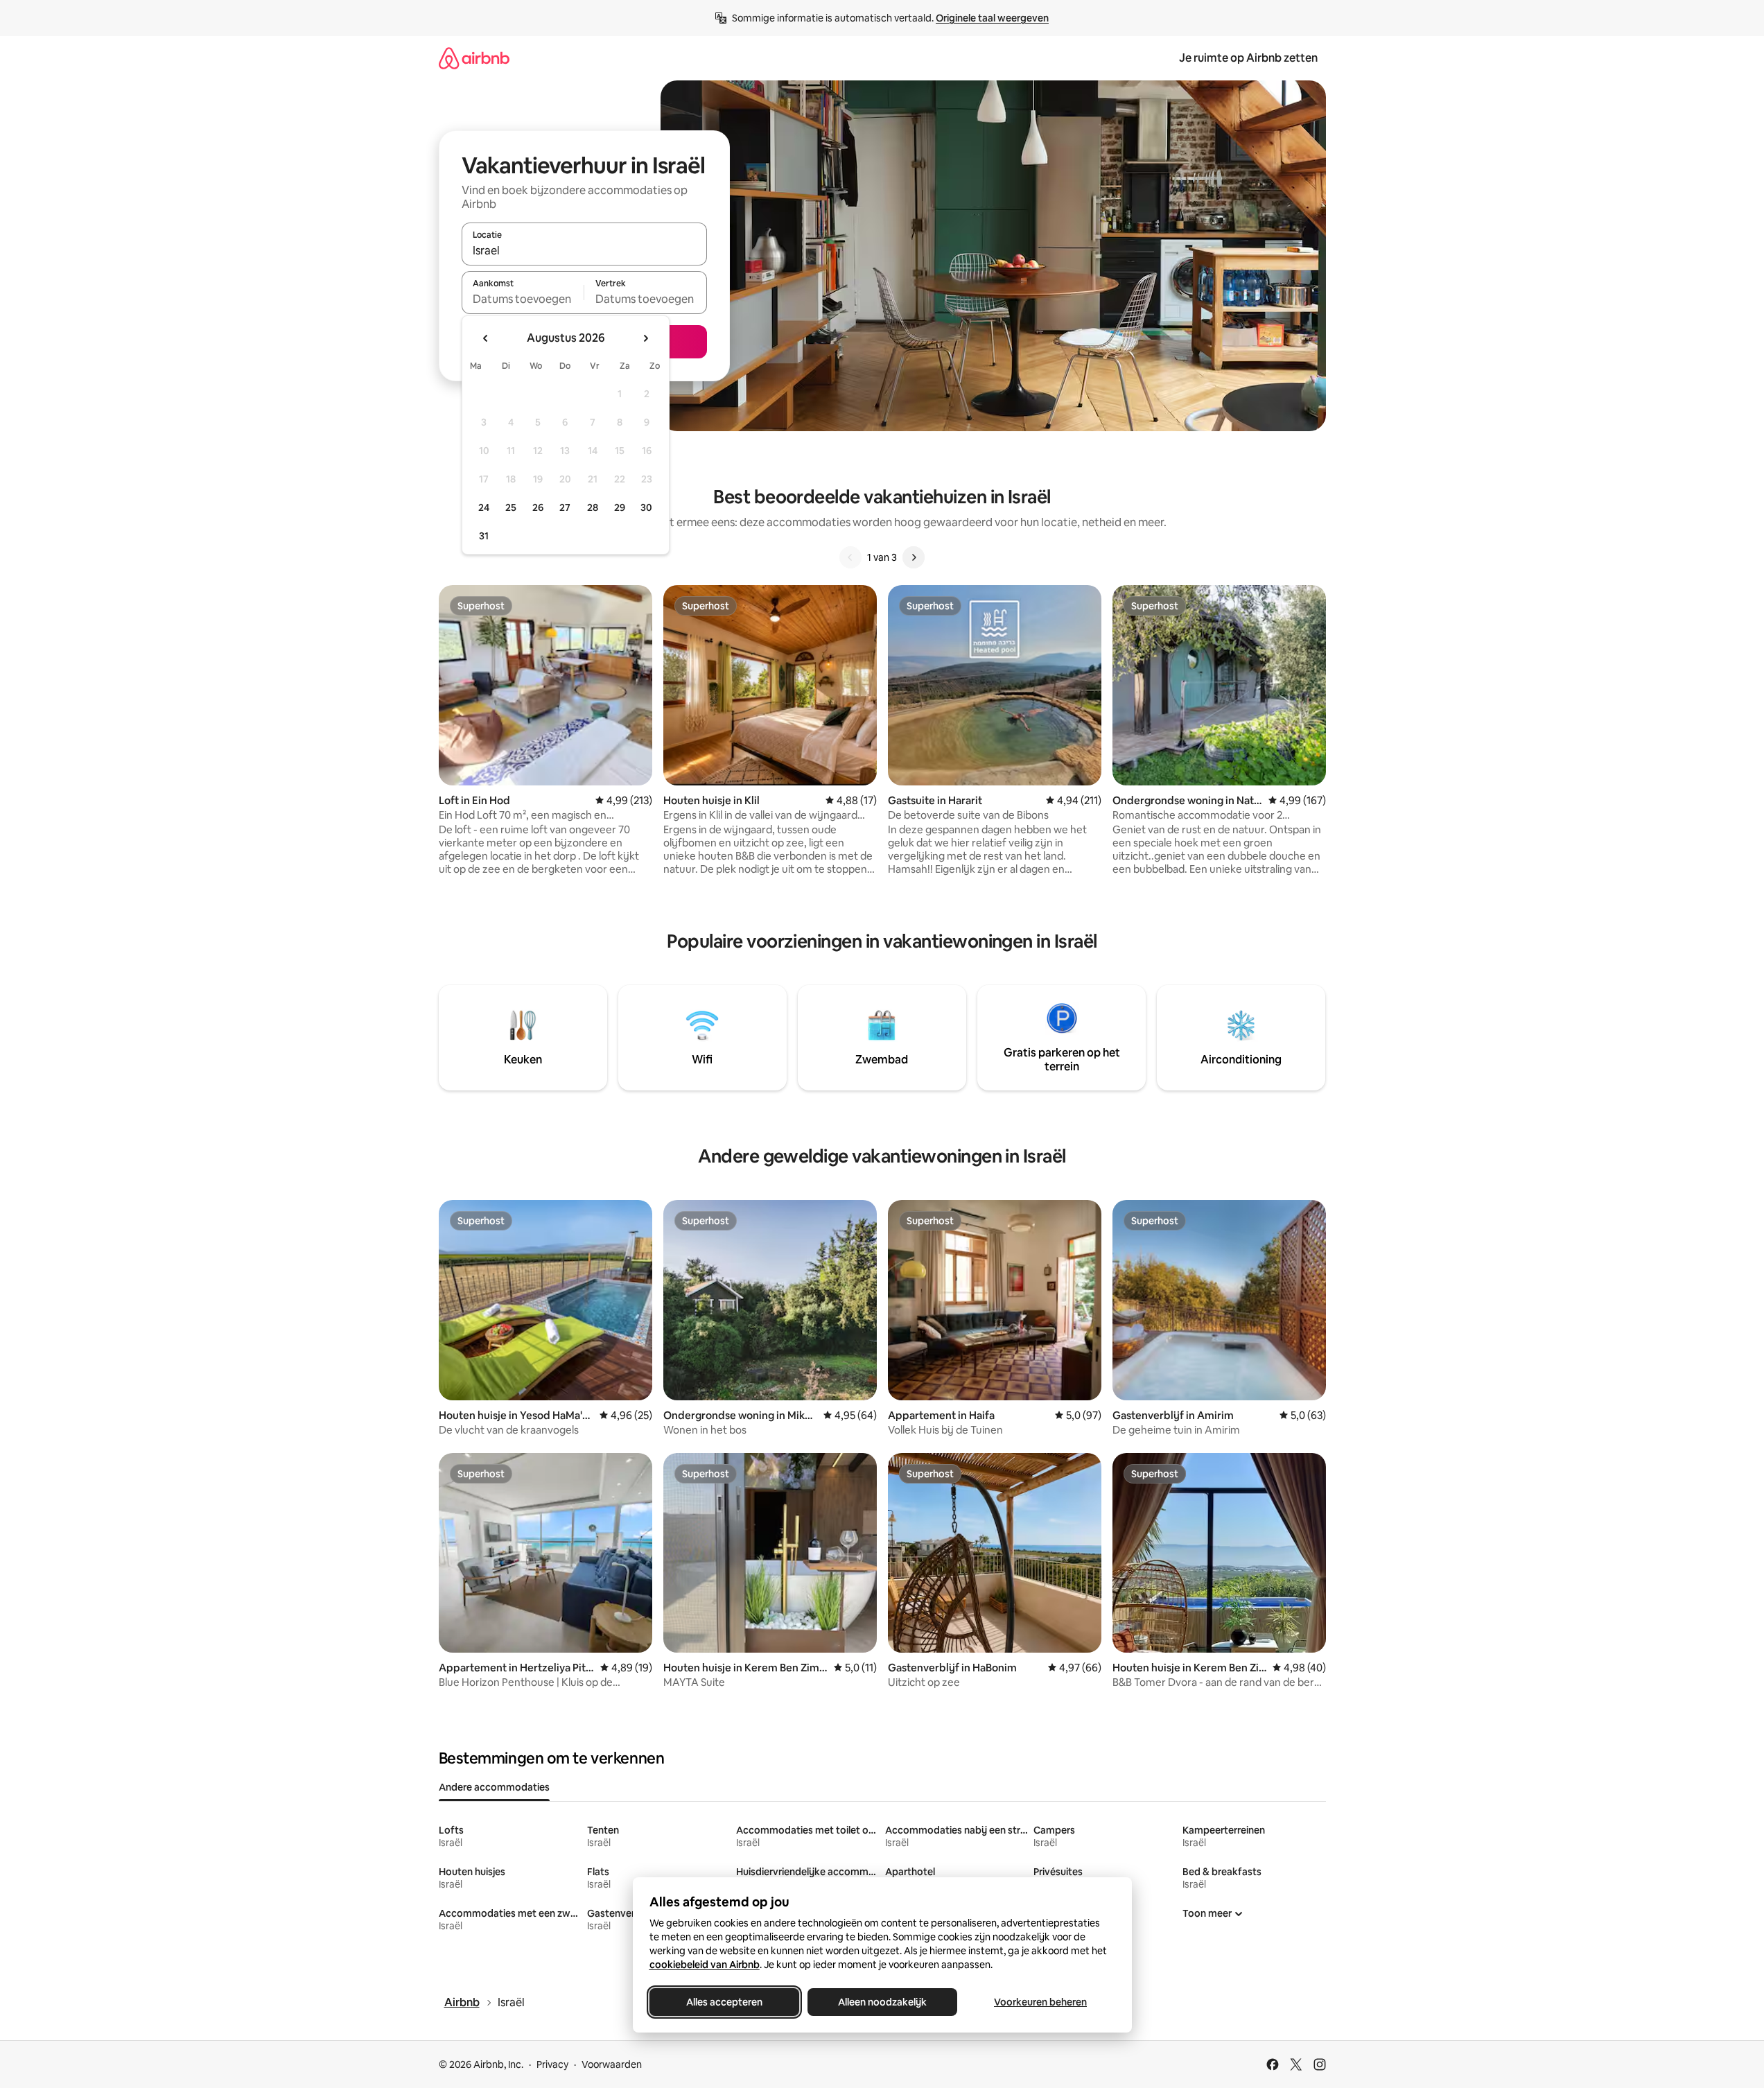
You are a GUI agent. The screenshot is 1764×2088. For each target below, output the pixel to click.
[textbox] (523, 299)
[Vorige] (850, 557)
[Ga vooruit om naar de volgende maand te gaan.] (645, 338)
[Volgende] (914, 557)
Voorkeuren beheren (1040, 2002)
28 (593, 507)
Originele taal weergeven (992, 18)
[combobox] (584, 250)
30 (646, 507)
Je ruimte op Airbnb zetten (1248, 58)
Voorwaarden (612, 2064)
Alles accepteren (724, 2002)
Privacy (552, 2064)
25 (511, 507)
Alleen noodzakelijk (882, 2002)
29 (620, 507)
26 (538, 507)
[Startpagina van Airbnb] (474, 58)
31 (484, 536)
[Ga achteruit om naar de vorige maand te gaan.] (486, 338)
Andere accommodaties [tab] (494, 1787)
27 (565, 507)
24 (484, 507)
